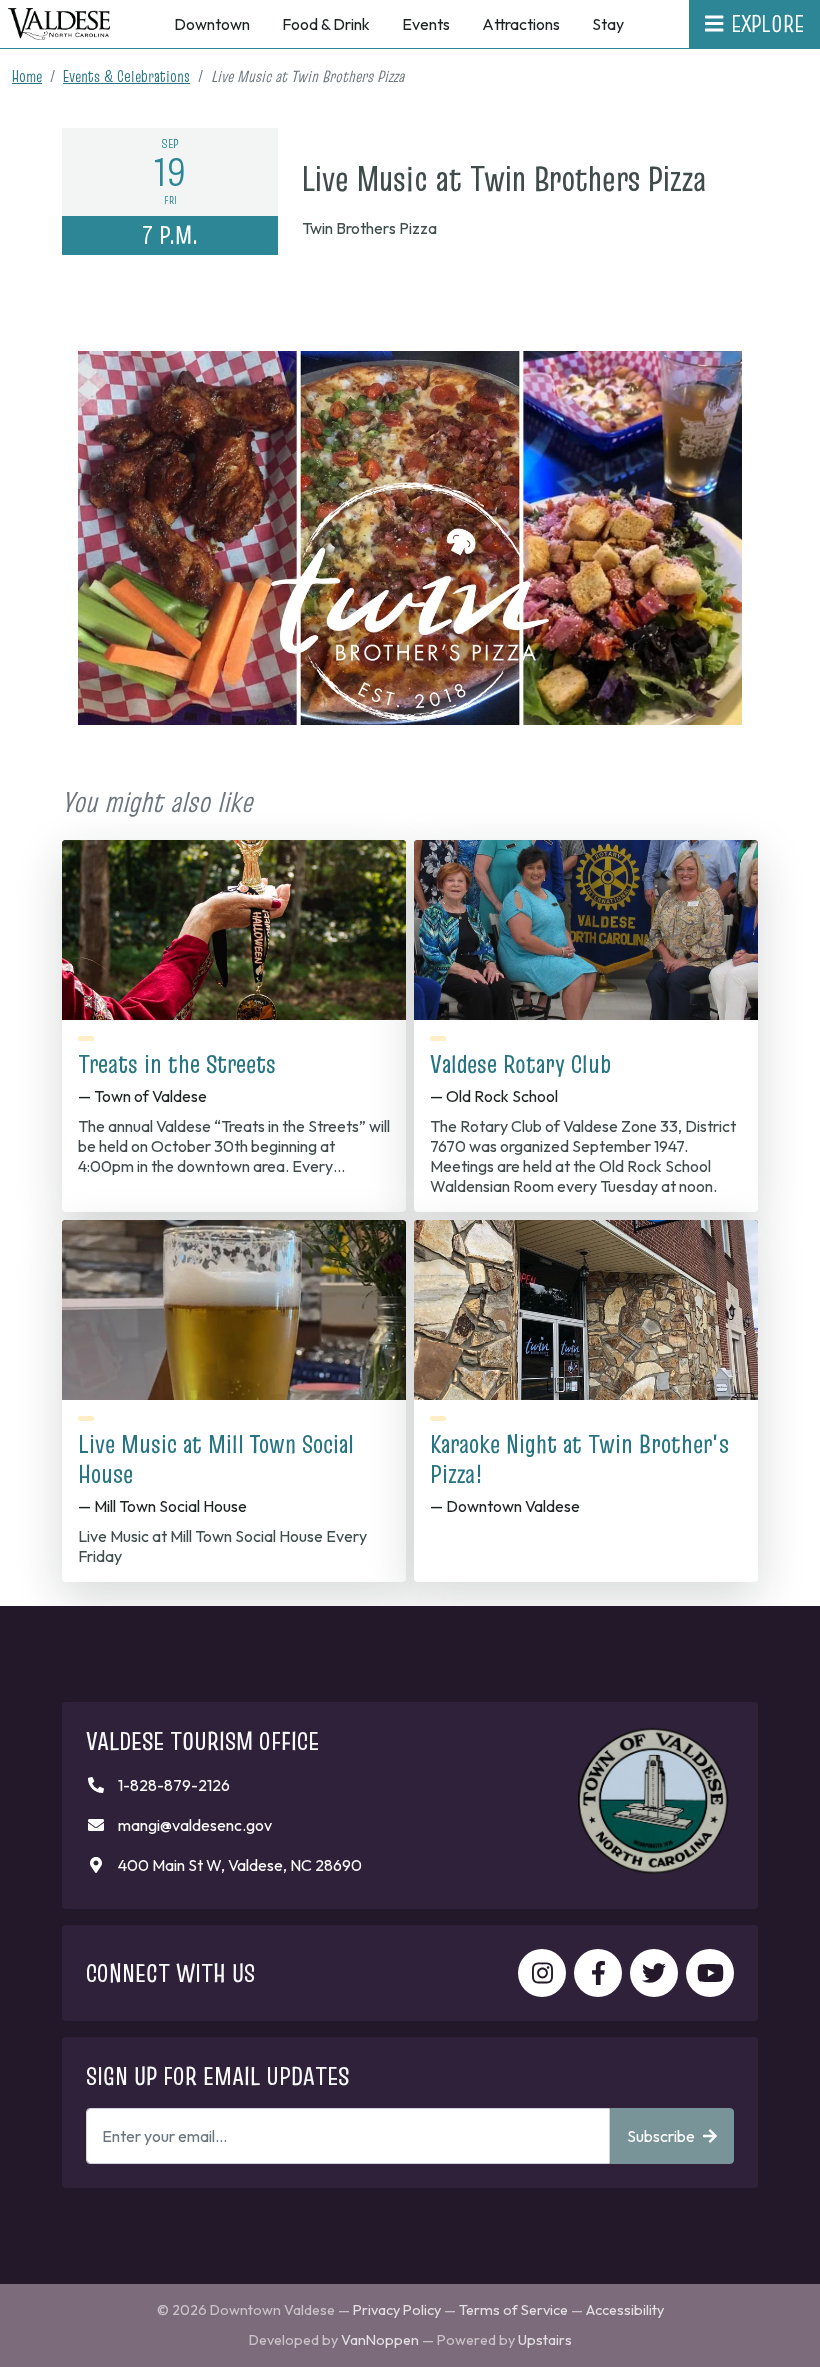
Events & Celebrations (126, 76)
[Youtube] (710, 1973)
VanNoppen (380, 2340)
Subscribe (661, 2136)
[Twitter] (654, 1973)
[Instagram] (542, 1973)
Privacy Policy (397, 2310)
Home (27, 76)
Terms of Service (513, 2310)
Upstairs (545, 2340)
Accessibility (625, 2310)
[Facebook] (598, 1973)
